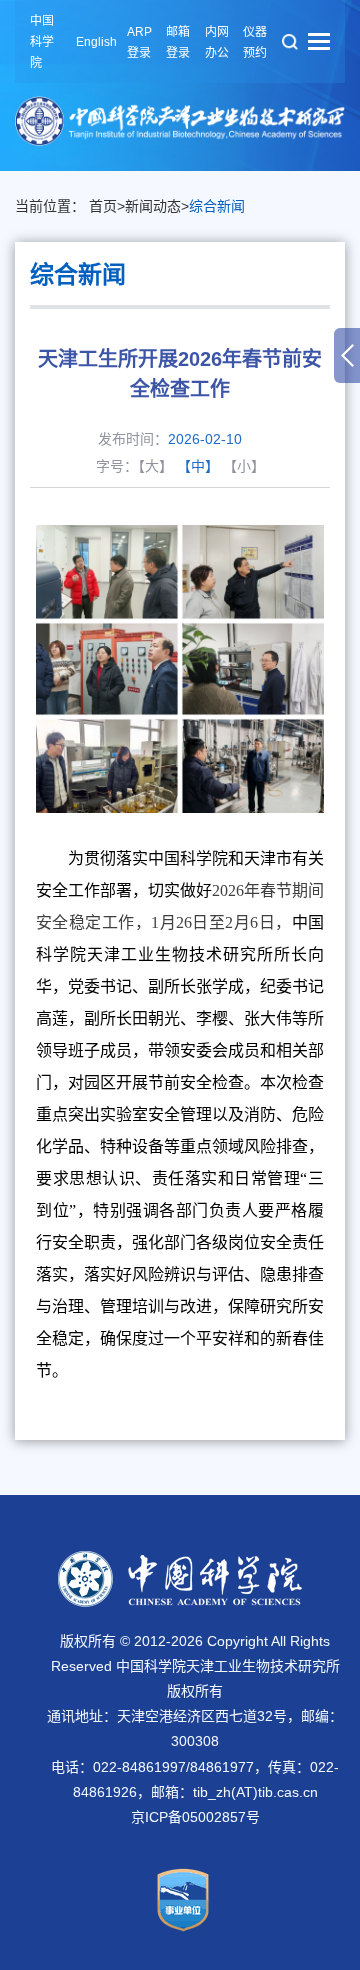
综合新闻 (217, 206)
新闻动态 (153, 206)
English (96, 42)
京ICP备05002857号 (195, 1817)
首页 (103, 206)
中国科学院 (42, 42)
